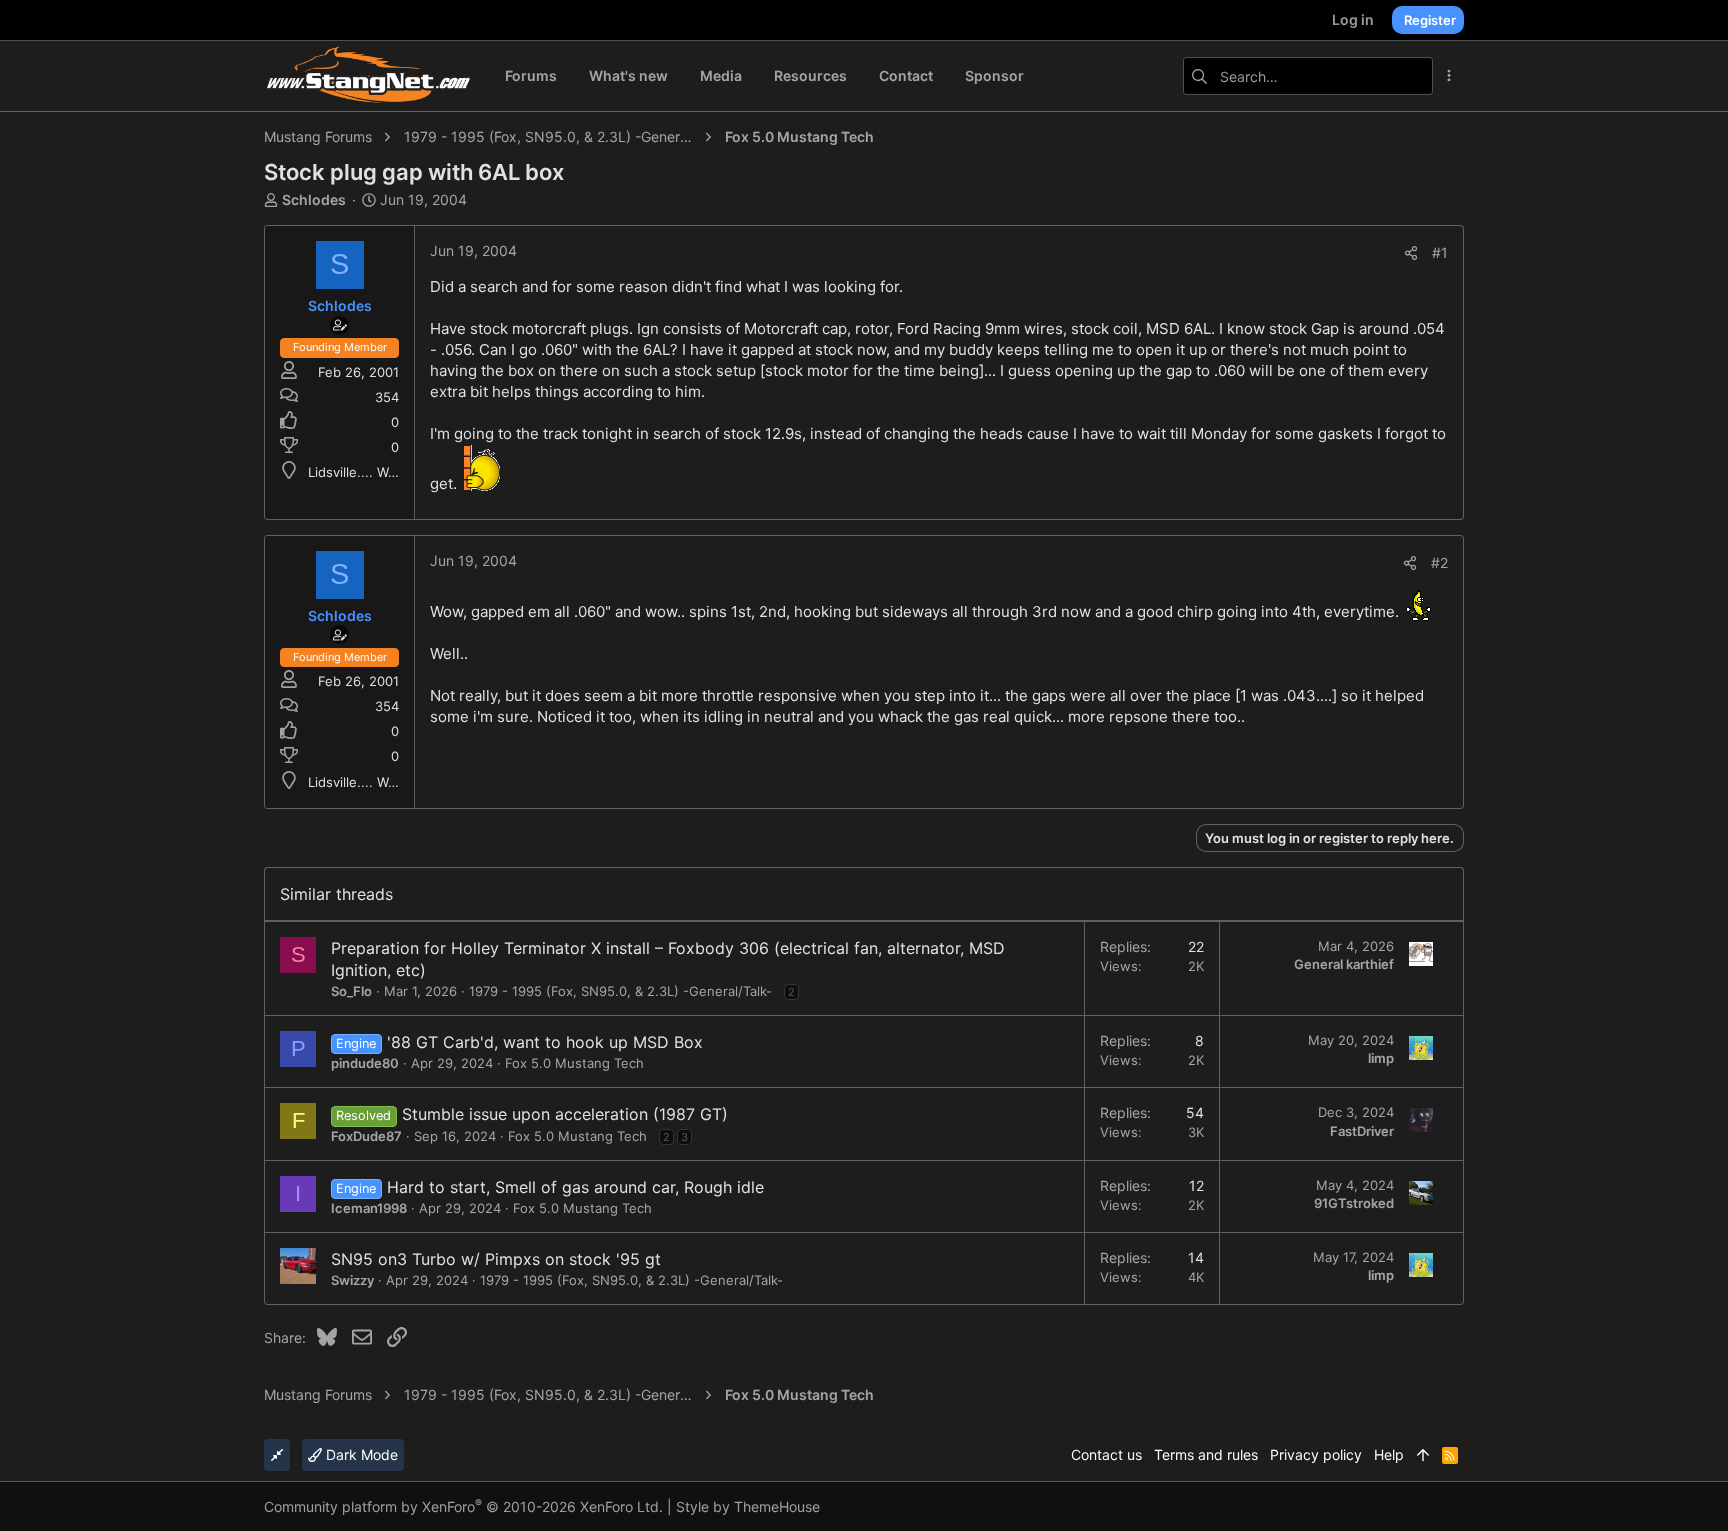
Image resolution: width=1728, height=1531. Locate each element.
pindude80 (365, 1063)
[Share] (1411, 253)
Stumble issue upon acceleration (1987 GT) (565, 1114)
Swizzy (352, 1280)
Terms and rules (1206, 1454)
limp (1381, 1058)
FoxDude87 (366, 1136)
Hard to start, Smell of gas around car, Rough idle (575, 1187)
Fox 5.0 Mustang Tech (574, 1063)
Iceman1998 (369, 1208)
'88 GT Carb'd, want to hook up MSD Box (545, 1042)
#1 (1440, 252)
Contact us (1106, 1454)
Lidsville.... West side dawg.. (396, 472)
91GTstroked (1354, 1203)
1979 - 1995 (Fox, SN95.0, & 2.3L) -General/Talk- (620, 991)
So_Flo (351, 991)
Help (1389, 1454)
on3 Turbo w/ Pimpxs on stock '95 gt (519, 1259)
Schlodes (314, 199)
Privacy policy (1316, 1454)
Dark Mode (360, 1454)
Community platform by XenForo (463, 1506)
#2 (1439, 562)
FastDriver (1362, 1131)
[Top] (1423, 1455)
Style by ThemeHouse (748, 1506)
